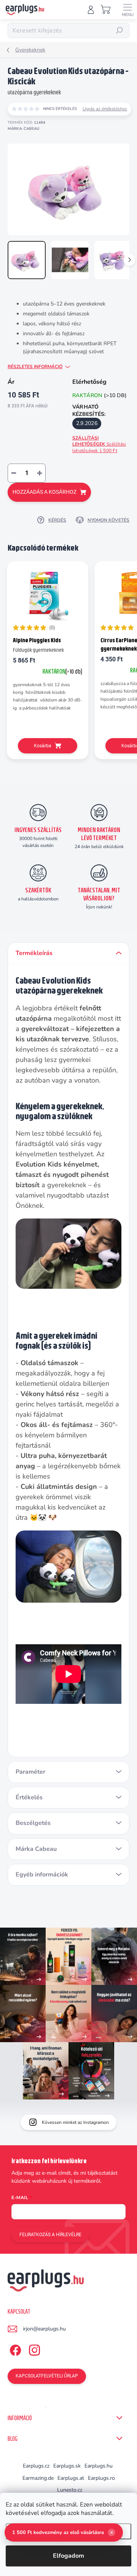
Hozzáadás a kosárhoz (45, 492)
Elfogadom (68, 2556)
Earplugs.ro (101, 2478)
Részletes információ (35, 367)
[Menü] (127, 10)
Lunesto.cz (70, 2490)
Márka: (23, 129)
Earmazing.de (38, 2478)
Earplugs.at (71, 2478)
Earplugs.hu (99, 2466)
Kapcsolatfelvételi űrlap (47, 2376)
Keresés (119, 31)
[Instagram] (33, 2349)
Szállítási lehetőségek (99, 444)
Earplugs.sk (67, 2466)
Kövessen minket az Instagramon (75, 2122)
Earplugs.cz (36, 2466)
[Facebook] (14, 2349)
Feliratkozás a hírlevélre (50, 2235)
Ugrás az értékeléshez (105, 109)
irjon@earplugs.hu (44, 2329)
